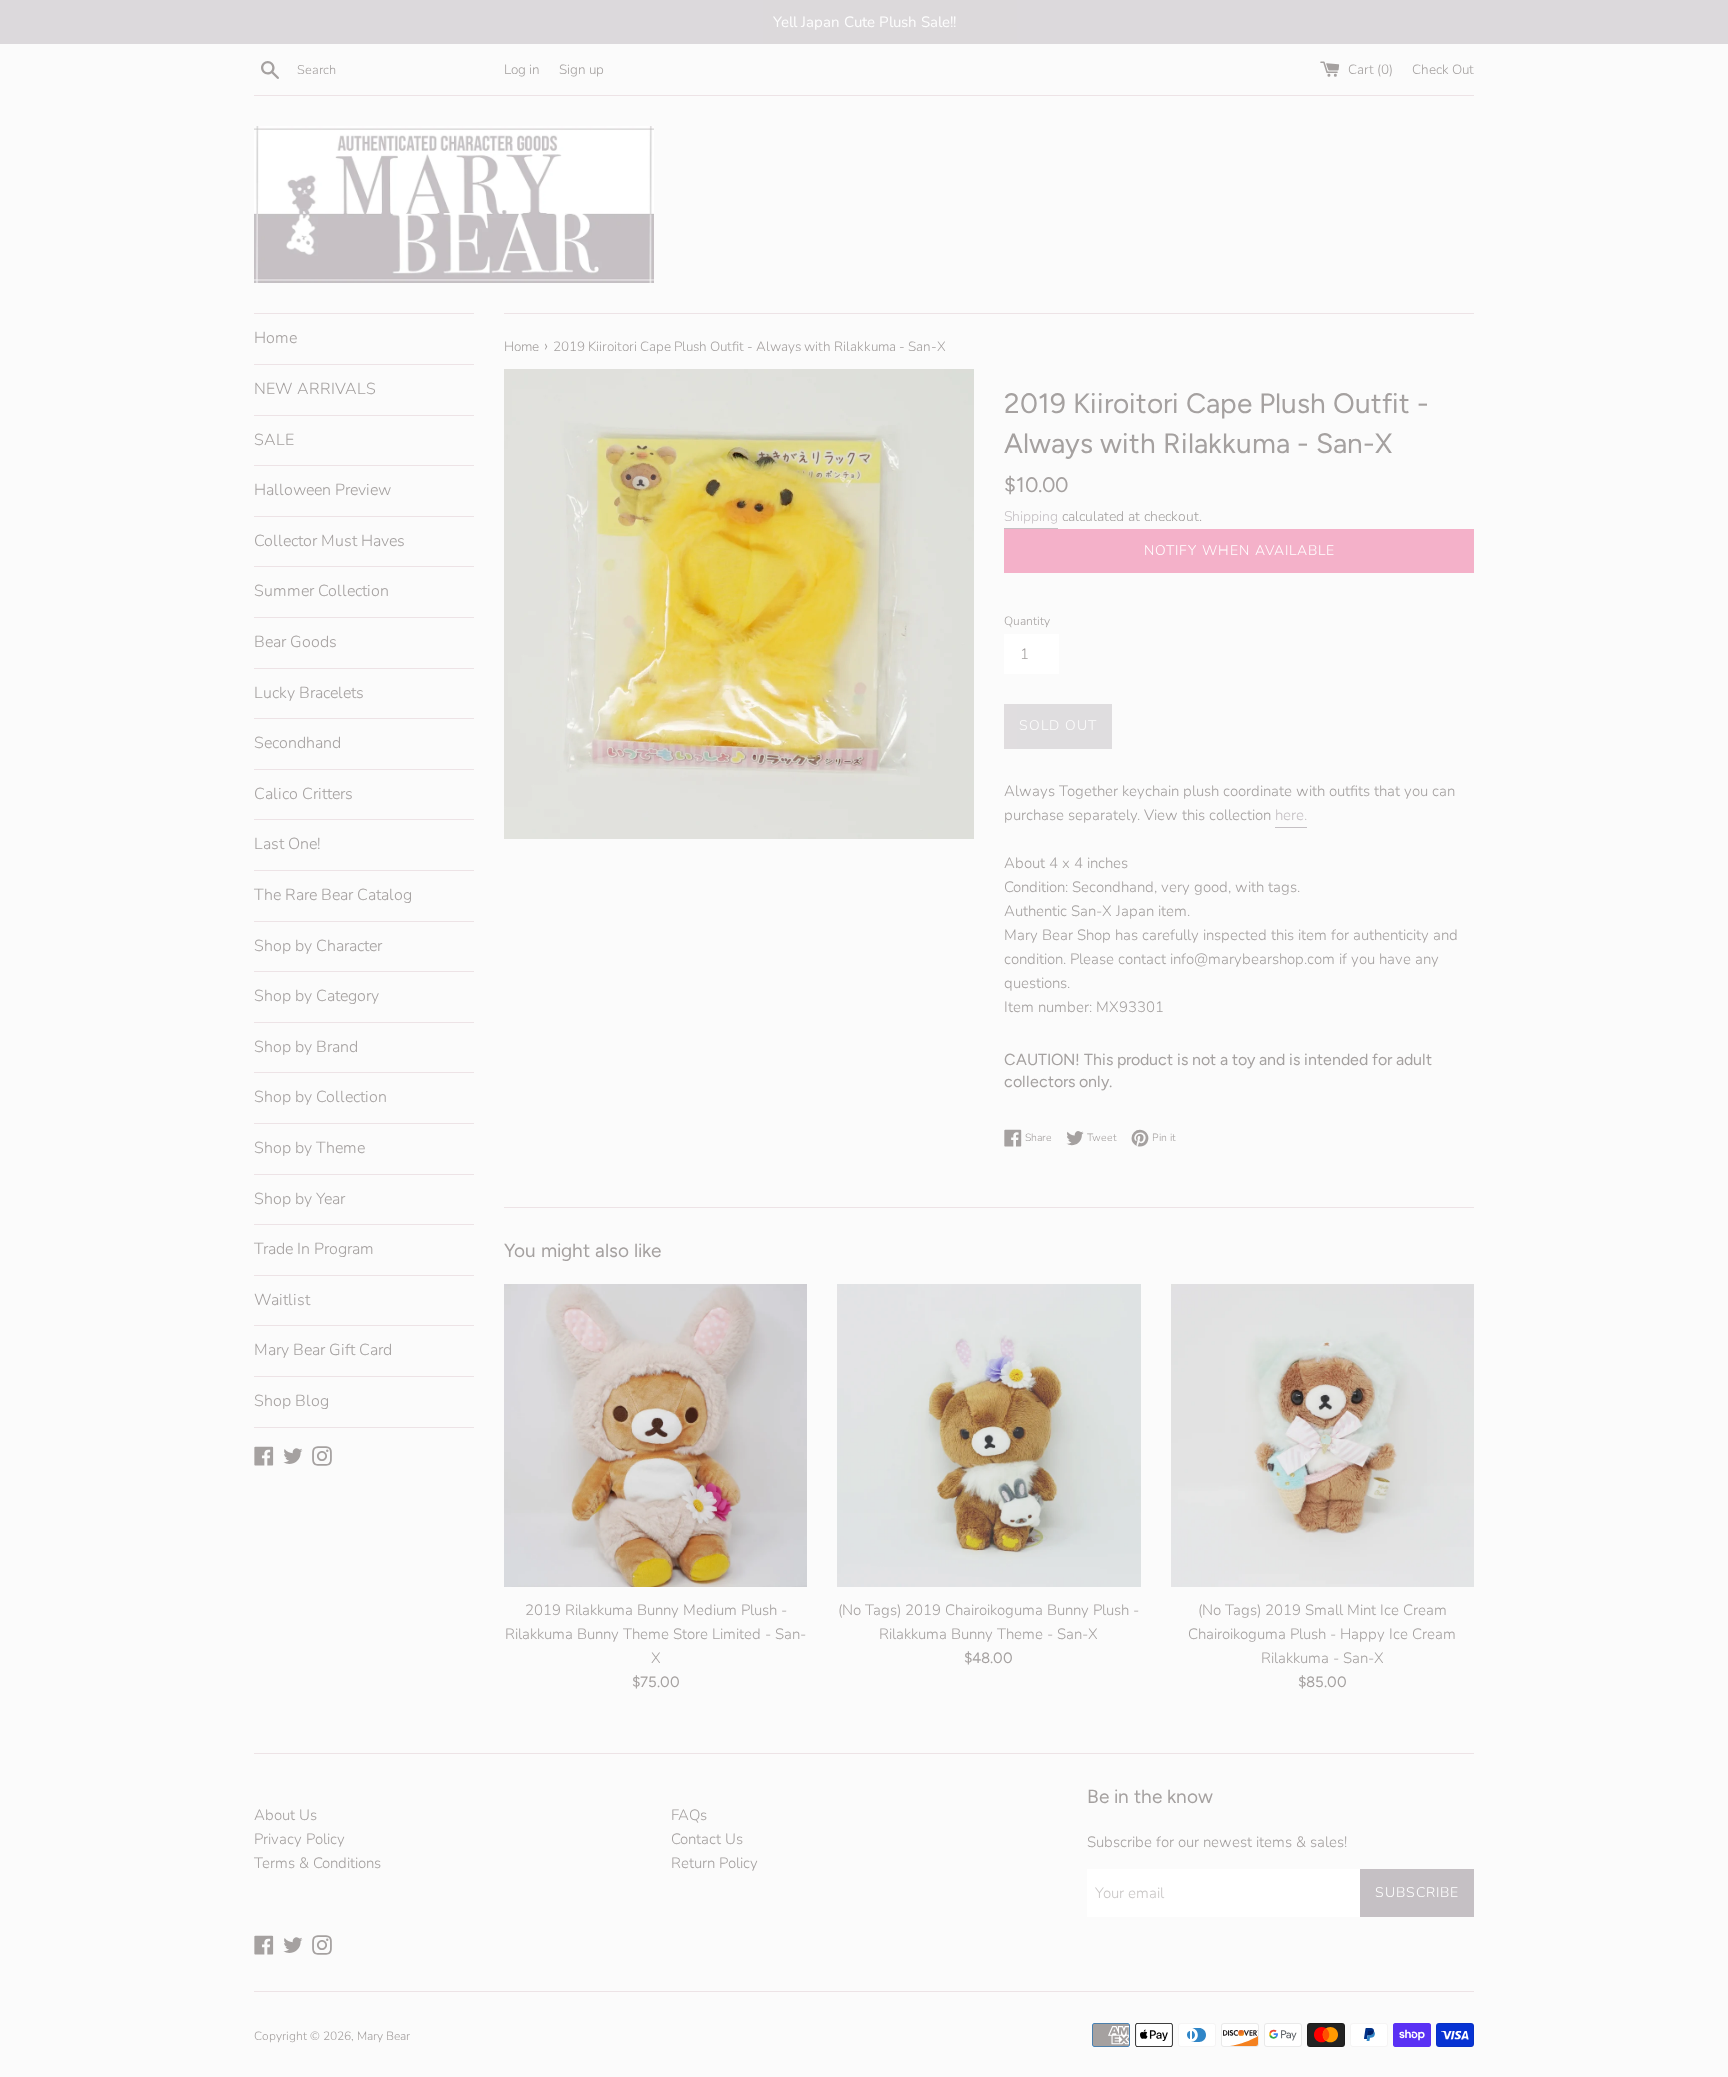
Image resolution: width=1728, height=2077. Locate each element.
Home (275, 338)
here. (1291, 815)
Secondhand (297, 743)
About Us (285, 1815)
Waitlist (282, 1300)
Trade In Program (314, 1249)
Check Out (1443, 69)
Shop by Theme (309, 1148)
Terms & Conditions (317, 1863)
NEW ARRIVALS (315, 389)
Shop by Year (299, 1199)
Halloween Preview (322, 490)
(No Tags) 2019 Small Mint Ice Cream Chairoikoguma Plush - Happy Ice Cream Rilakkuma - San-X (1322, 1633)
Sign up (581, 69)
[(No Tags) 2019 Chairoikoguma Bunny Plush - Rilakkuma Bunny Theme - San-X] (988, 1435)
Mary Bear (383, 2036)
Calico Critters (303, 794)
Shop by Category (316, 996)
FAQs (689, 1815)
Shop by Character (318, 946)
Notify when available (1239, 550)
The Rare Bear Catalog (333, 895)
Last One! (287, 844)
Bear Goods (295, 642)
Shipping (1031, 516)
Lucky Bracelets (309, 693)
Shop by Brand (306, 1047)
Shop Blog (291, 1401)
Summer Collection (321, 591)
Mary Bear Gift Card (323, 1350)
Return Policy (714, 1863)
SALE (274, 440)
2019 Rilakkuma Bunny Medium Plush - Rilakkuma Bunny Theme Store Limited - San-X (655, 1633)
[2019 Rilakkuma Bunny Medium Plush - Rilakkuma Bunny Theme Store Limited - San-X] (655, 1435)
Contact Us (707, 1839)
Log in (522, 69)
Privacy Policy (299, 1839)
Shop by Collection (320, 1097)
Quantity (1027, 621)
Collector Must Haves (329, 541)
